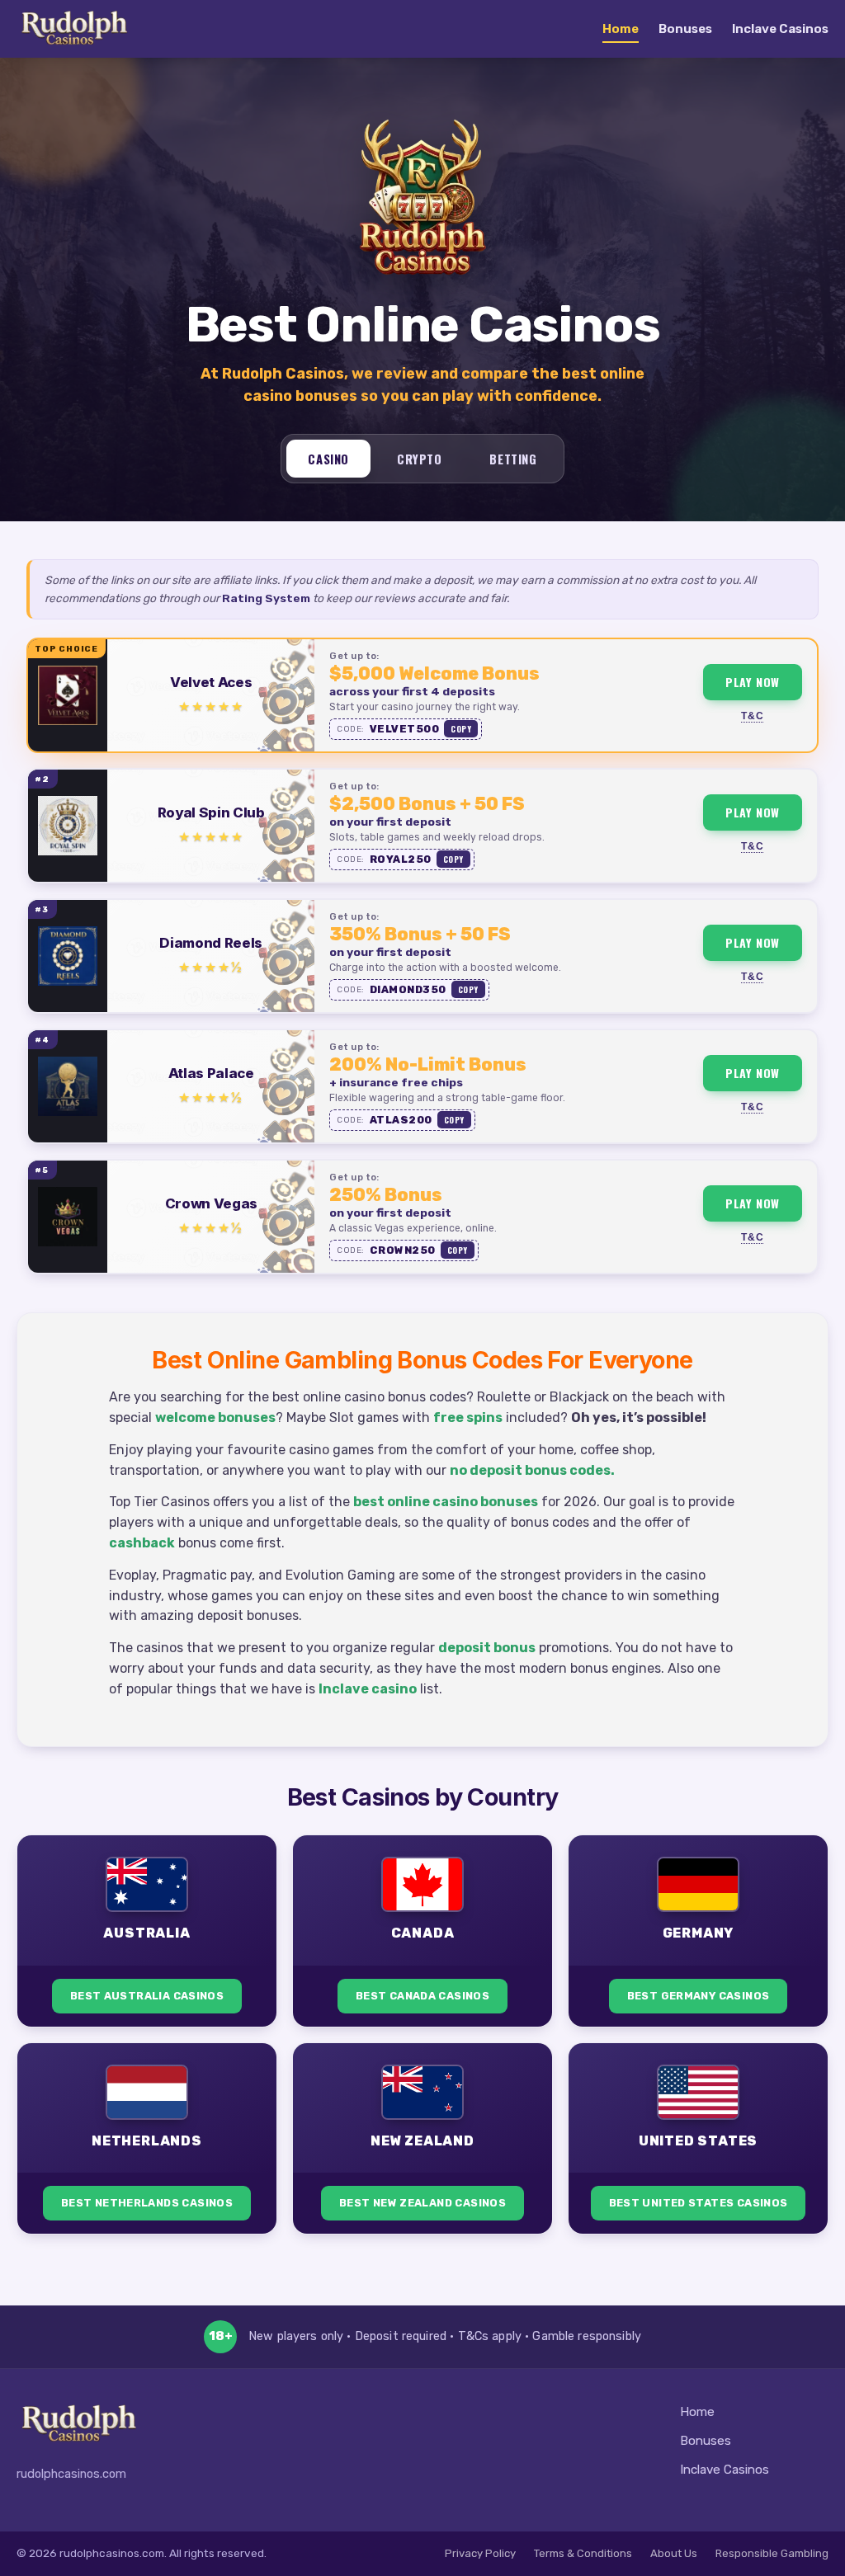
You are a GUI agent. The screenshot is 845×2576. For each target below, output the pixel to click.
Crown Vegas (211, 1203)
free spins (468, 1418)
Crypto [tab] (420, 459)
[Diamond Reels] (68, 956)
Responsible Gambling (772, 2553)
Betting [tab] (513, 459)
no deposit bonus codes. (532, 1470)
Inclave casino (368, 1689)
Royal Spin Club (211, 812)
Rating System (266, 598)
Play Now (753, 682)
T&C (752, 716)
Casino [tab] (328, 459)
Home (621, 29)
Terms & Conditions (583, 2553)
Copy (461, 729)
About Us (674, 2553)
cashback (142, 1543)
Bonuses (685, 29)
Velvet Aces (211, 682)
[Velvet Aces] (68, 695)
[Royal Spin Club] (68, 826)
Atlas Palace (211, 1073)
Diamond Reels (211, 943)
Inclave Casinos (780, 29)
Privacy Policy (480, 2553)
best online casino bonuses (446, 1502)
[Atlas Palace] (68, 1086)
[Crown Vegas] (68, 1217)
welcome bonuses (215, 1418)
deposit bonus (487, 1648)
